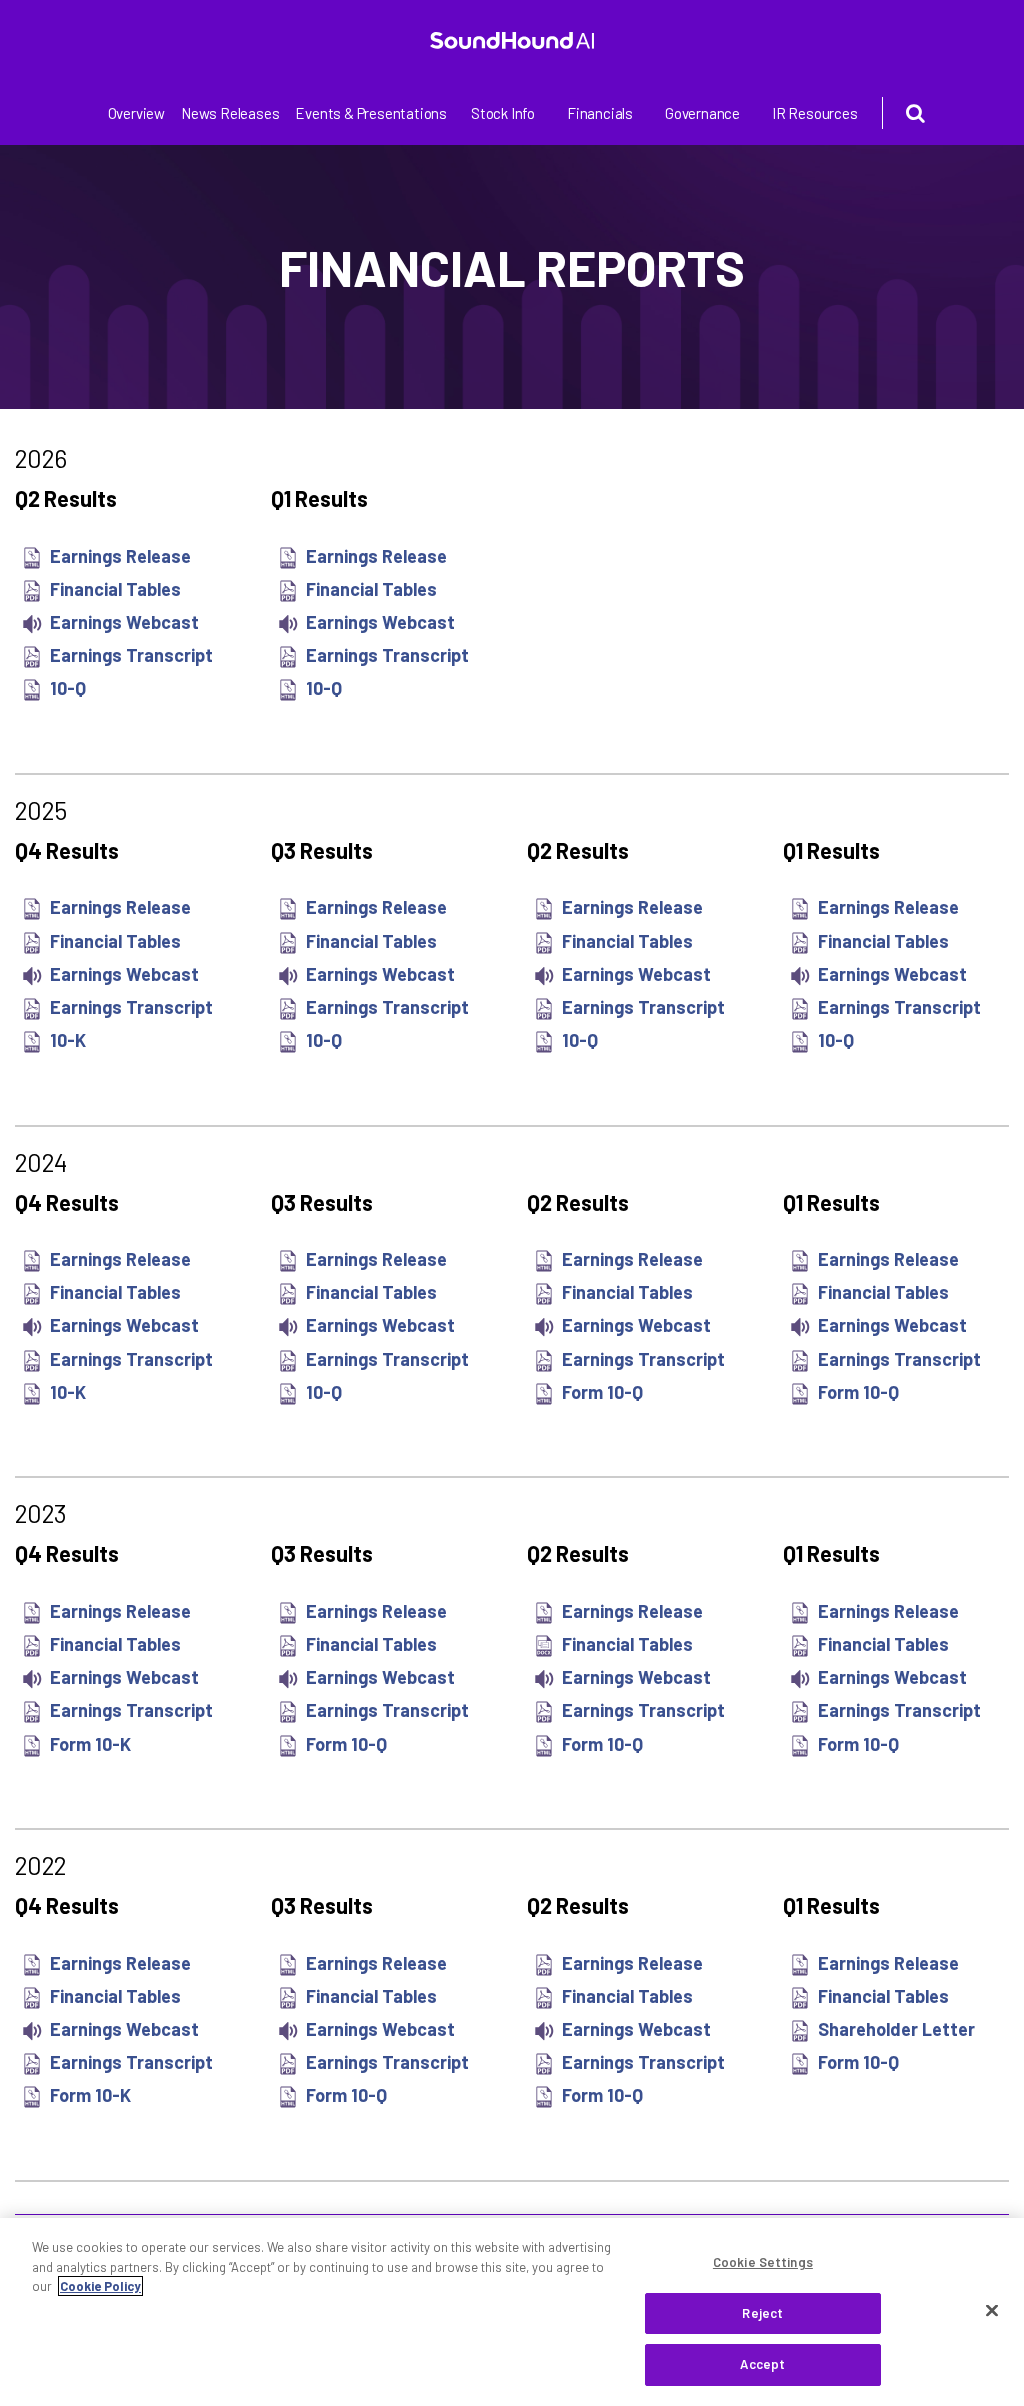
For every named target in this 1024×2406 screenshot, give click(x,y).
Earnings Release (120, 556)
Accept (762, 2364)
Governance (702, 113)
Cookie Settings (763, 2262)
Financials (600, 113)
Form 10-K (90, 1744)
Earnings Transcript (131, 655)
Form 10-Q (602, 1392)
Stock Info (503, 113)
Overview (136, 113)
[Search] (899, 113)
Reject (762, 2313)
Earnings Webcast (124, 622)
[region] (512, 2312)
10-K (68, 1040)
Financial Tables (115, 589)
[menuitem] (136, 113)
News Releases (230, 113)
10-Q (68, 688)
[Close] (992, 2311)
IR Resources (815, 113)
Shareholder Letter (896, 2029)
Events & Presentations (371, 113)
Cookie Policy (100, 2286)
